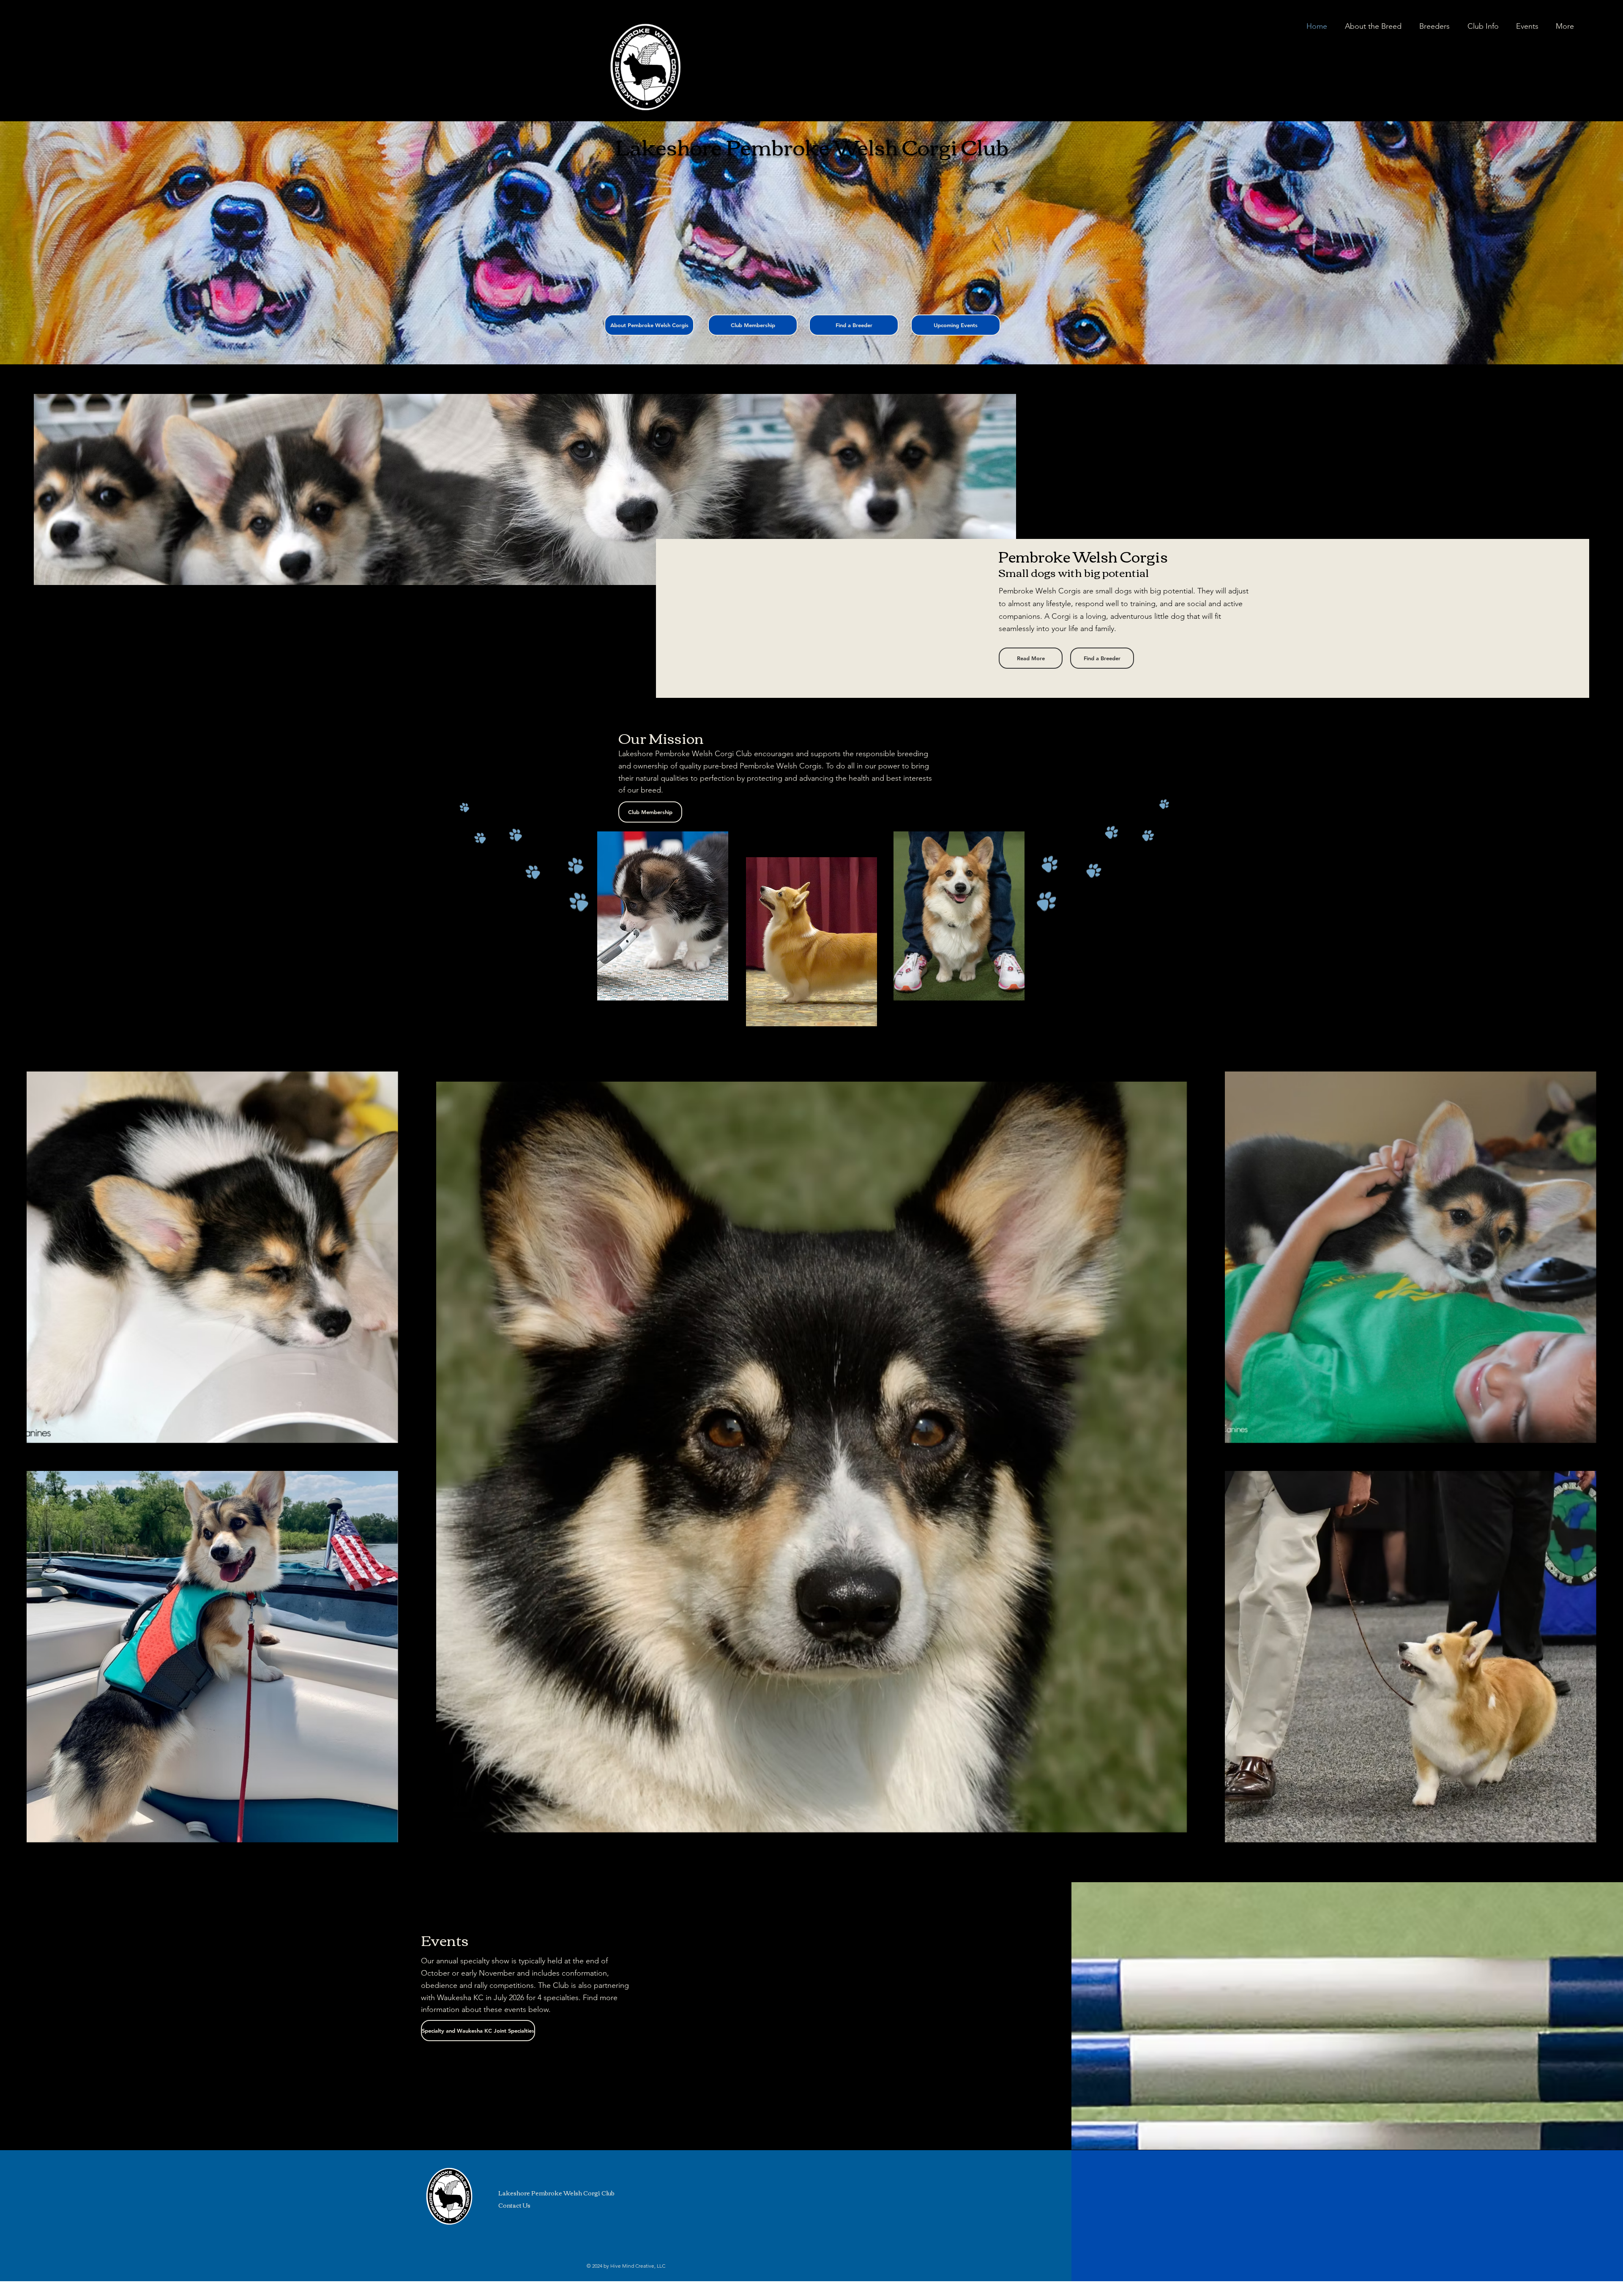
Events (445, 1939)
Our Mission (661, 737)
